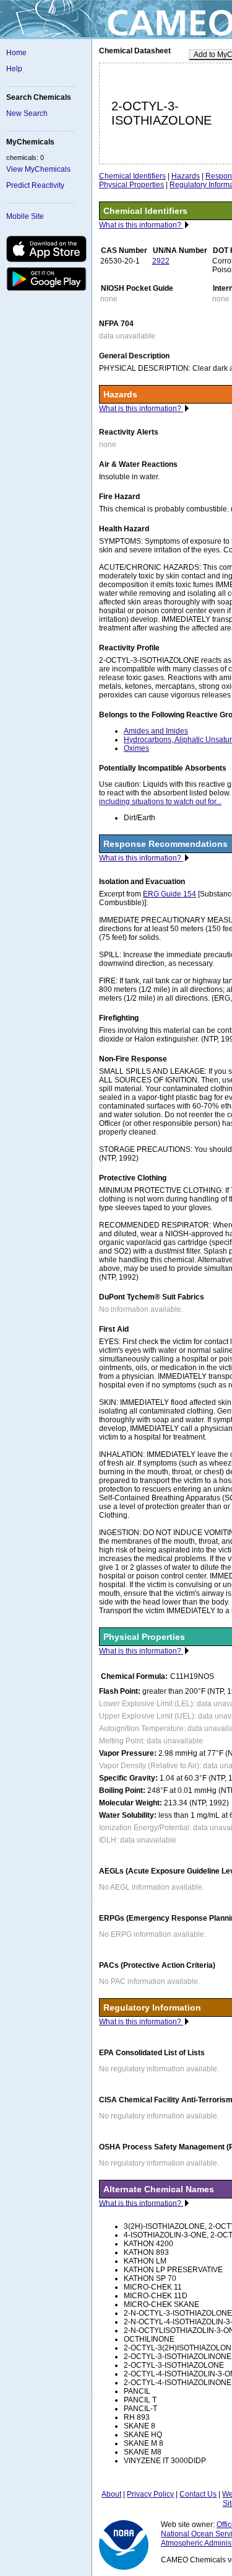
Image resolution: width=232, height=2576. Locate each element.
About (111, 2494)
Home (16, 53)
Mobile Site (25, 216)
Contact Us (198, 2494)
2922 (161, 261)
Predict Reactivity (35, 185)
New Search (27, 113)
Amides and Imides (156, 731)
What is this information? (141, 225)
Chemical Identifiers (132, 176)
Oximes (136, 748)
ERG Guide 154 (170, 894)
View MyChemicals (38, 169)
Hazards (186, 176)
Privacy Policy (150, 2494)
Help (14, 69)
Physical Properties (131, 185)
